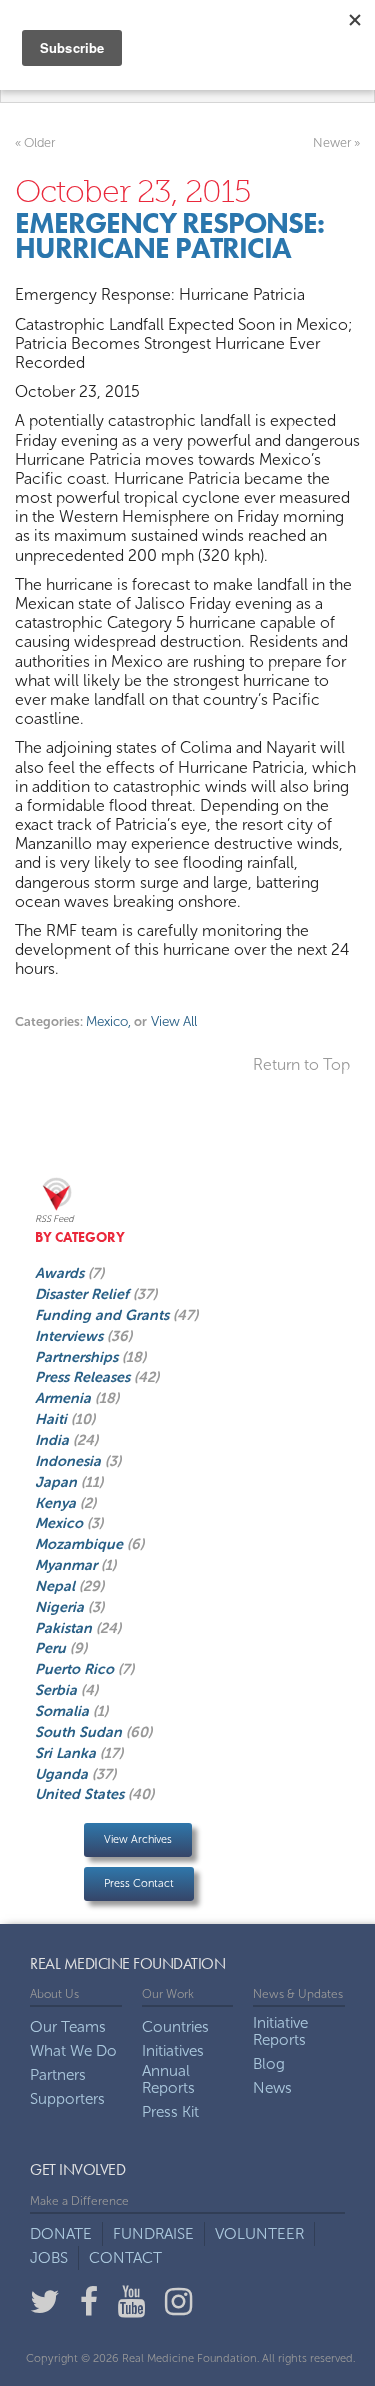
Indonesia (70, 1461)
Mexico (108, 1021)
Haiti (53, 1419)
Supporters (67, 2099)
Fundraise (153, 2234)
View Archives (138, 1839)
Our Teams (68, 2027)
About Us (54, 1994)
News (272, 2088)
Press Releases (84, 1377)
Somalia (64, 1711)
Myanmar (68, 1565)
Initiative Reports (280, 2032)
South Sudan (80, 1732)
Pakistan (65, 1628)
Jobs (49, 2258)
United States (81, 1794)
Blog (269, 2064)
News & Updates (298, 1994)
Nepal (57, 1586)
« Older (35, 142)
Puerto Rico (76, 1669)
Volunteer (259, 2234)
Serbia (58, 1690)
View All (172, 1021)
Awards (61, 1273)
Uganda (63, 1774)
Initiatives (173, 2051)
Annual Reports (168, 2080)
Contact (125, 2258)
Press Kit (170, 2112)
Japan (58, 1482)
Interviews (71, 1336)
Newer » (336, 142)
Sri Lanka (67, 1753)
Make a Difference (79, 2201)
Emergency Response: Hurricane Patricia (169, 236)
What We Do (73, 2051)
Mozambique (81, 1544)
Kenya (57, 1503)
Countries (175, 2027)
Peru (52, 1648)
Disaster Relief (84, 1294)
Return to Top (301, 1064)
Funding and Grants (104, 1315)
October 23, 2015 (133, 191)
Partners (58, 2075)
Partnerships (78, 1357)
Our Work (168, 1994)
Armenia (65, 1398)
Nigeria (61, 1607)
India (54, 1440)
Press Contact (139, 1883)
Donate (61, 2234)
